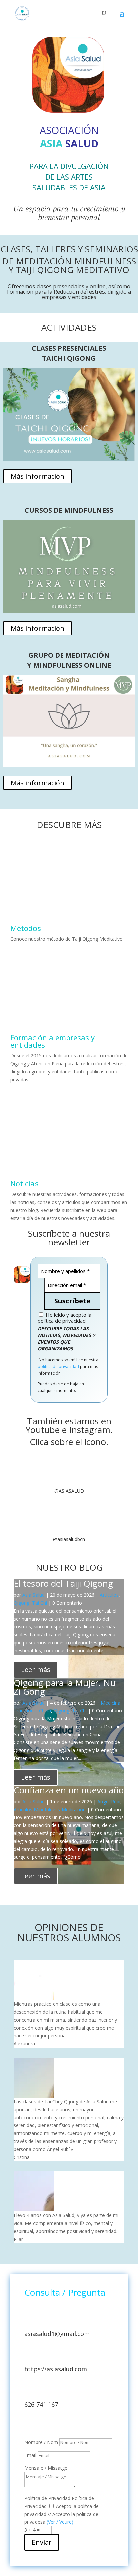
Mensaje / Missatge (46, 2468)
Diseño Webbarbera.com (51, 2425)
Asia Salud (33, 1595)
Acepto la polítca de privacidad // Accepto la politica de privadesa (62, 2514)
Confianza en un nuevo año (69, 1790)
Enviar (42, 2542)
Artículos (109, 1595)
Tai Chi (40, 1603)
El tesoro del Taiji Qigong (63, 1583)
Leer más (36, 1670)
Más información (38, 476)
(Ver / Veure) (60, 2522)
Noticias (24, 1183)
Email (30, 2455)
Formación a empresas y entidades (53, 1041)
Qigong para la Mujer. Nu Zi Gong (65, 1687)
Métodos (26, 928)
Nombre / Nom (41, 2442)
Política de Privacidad (47, 2498)
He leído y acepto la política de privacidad (64, 1318)
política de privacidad (58, 1367)
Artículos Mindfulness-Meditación (50, 1810)
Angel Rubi (109, 1801)
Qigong (22, 1603)
